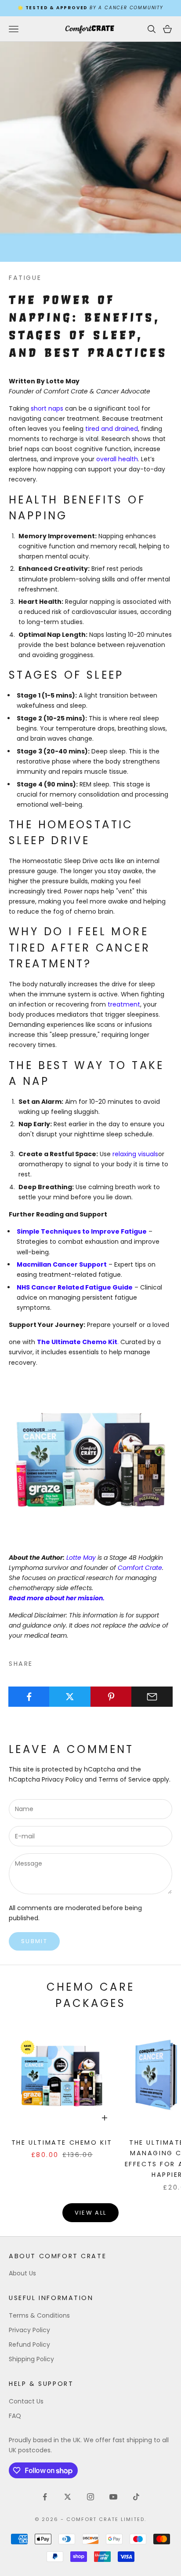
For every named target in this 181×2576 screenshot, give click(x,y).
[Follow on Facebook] (45, 2497)
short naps (47, 408)
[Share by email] (152, 1697)
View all (91, 2213)
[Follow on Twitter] (68, 2497)
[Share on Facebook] (29, 1697)
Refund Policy (29, 2344)
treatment (124, 1004)
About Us (22, 2273)
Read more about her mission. (57, 1598)
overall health (117, 459)
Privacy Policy (62, 1779)
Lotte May (81, 1558)
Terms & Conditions (39, 2315)
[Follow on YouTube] (113, 2497)
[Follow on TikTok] (136, 2497)
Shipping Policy (31, 2359)
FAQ (15, 2416)
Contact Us (26, 2401)
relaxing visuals (135, 1154)
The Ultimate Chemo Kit (77, 1342)
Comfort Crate (140, 1568)
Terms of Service (125, 1779)
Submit (34, 1941)
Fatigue (25, 278)
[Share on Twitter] (70, 1697)
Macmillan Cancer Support (62, 1264)
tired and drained (112, 429)
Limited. (134, 2519)
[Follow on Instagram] (90, 2497)
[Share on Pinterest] (111, 1697)
